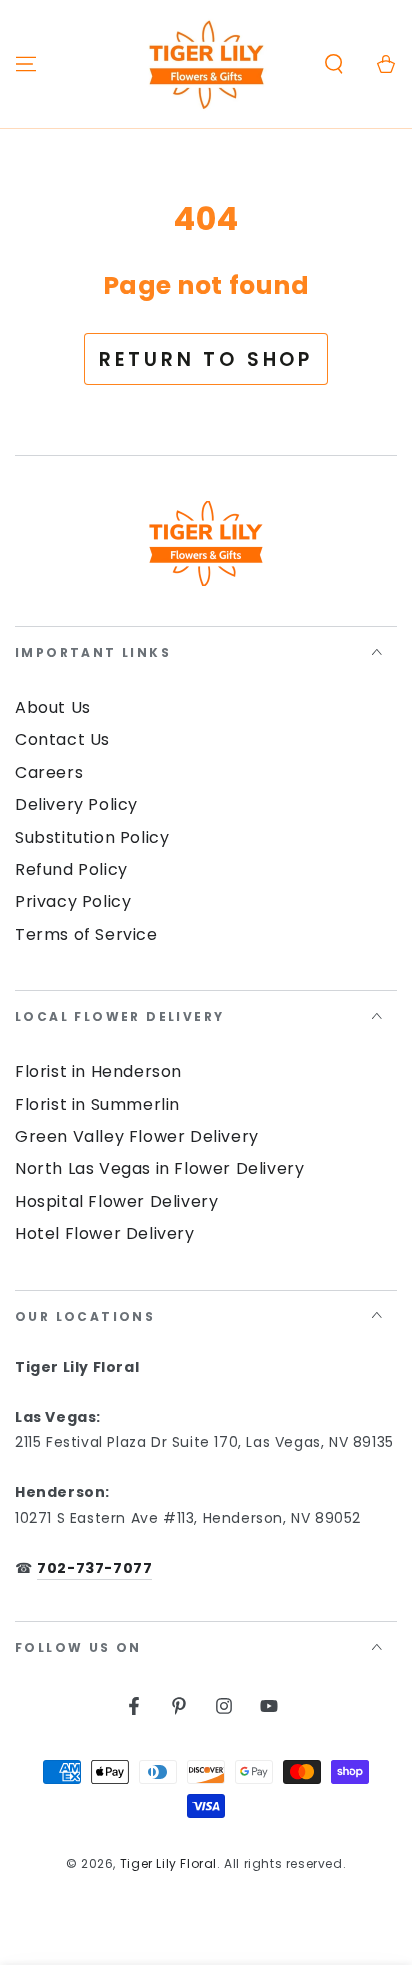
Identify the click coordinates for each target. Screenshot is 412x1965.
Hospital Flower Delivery (116, 1201)
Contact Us (62, 739)
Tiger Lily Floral (168, 1863)
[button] (334, 64)
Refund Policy (71, 869)
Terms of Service (86, 934)
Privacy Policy (73, 901)
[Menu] (26, 64)
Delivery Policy (76, 804)
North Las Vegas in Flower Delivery (159, 1168)
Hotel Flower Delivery (105, 1233)
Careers (49, 772)
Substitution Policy (92, 837)
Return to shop (206, 359)
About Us (53, 707)
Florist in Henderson (98, 1071)
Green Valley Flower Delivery (137, 1136)
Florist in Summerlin (97, 1104)
